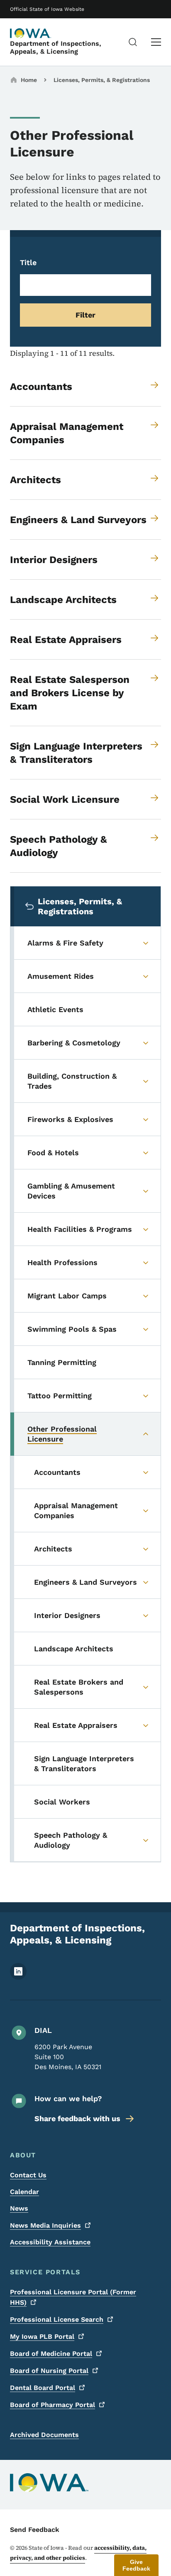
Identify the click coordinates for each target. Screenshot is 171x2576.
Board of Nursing (49, 2371)
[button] (136, 2565)
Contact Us (28, 2175)
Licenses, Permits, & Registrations (102, 80)
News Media (45, 2225)
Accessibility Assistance (50, 2242)
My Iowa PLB (42, 2337)
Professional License (57, 2319)
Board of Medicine (51, 2354)
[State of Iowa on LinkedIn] (18, 1977)
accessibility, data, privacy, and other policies (78, 2553)
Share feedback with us (77, 2118)
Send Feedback (35, 2530)
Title (28, 262)
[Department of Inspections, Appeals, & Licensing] (31, 33)
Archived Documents (44, 2435)
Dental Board (43, 2388)
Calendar (24, 2192)
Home (29, 80)
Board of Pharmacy (53, 2405)
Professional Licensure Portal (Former (73, 2297)
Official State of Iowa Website (47, 9)
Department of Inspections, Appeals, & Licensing (56, 47)
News (19, 2208)
